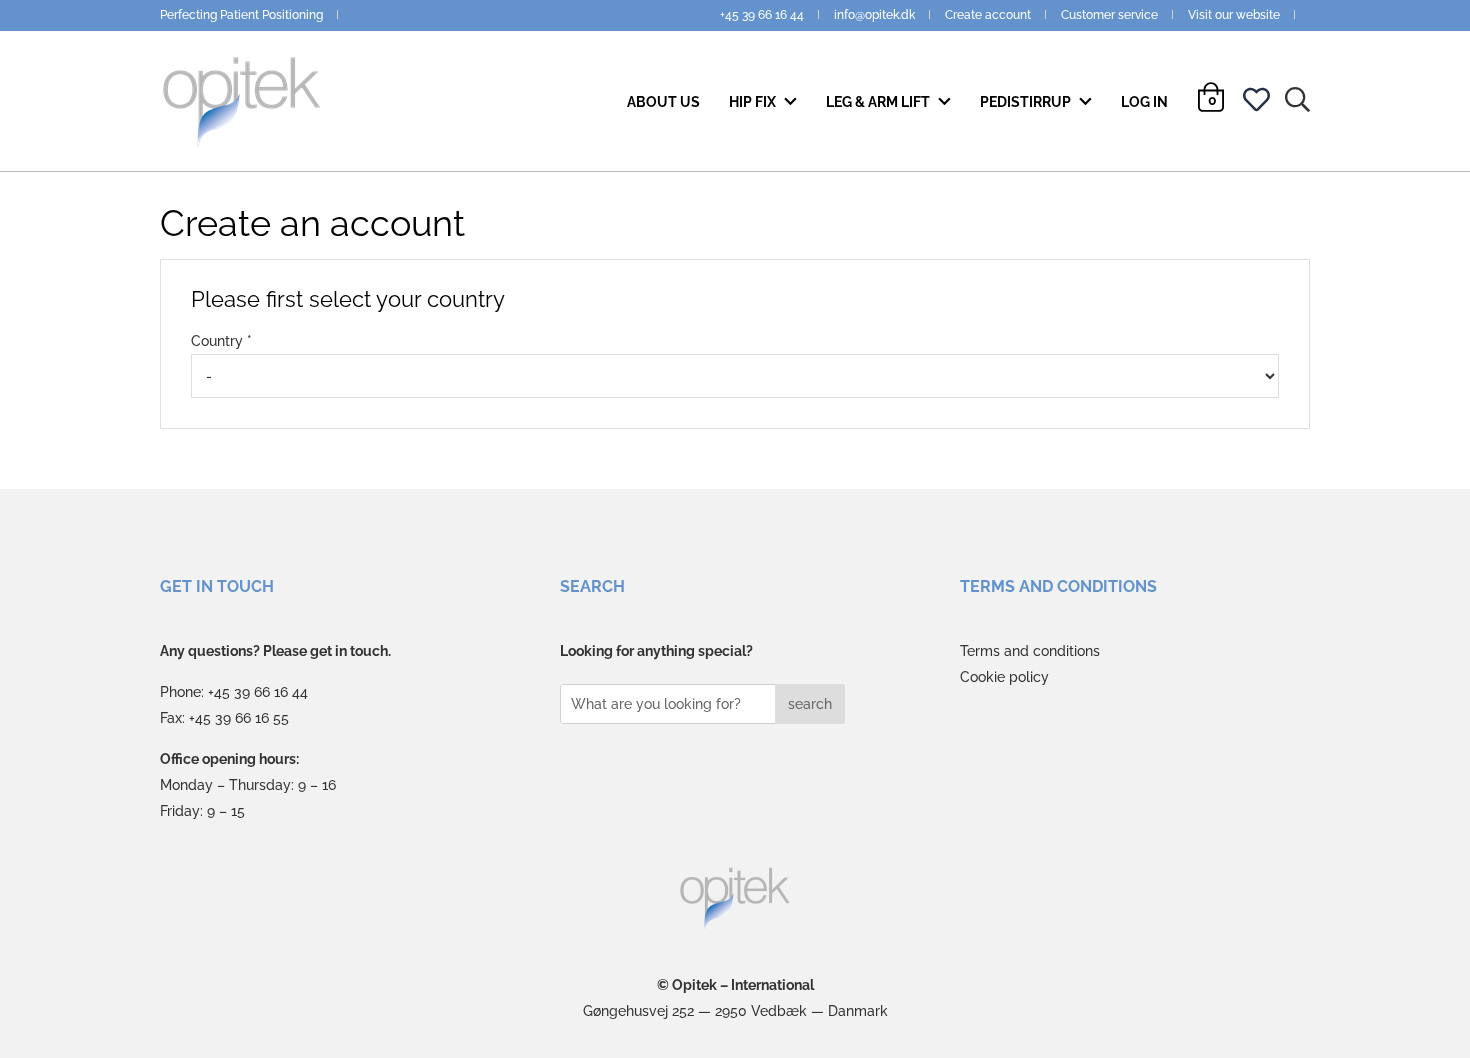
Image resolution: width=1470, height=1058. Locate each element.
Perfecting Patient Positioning (241, 15)
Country (217, 341)
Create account (988, 15)
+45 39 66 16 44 (762, 15)
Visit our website (1234, 15)
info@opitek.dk (874, 15)
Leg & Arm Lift (879, 102)
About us (663, 102)
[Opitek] (735, 900)
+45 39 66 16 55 (239, 718)
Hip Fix (754, 102)
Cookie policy (1004, 677)
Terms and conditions (1030, 651)
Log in (1144, 102)
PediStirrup (1027, 102)
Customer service (1109, 15)
